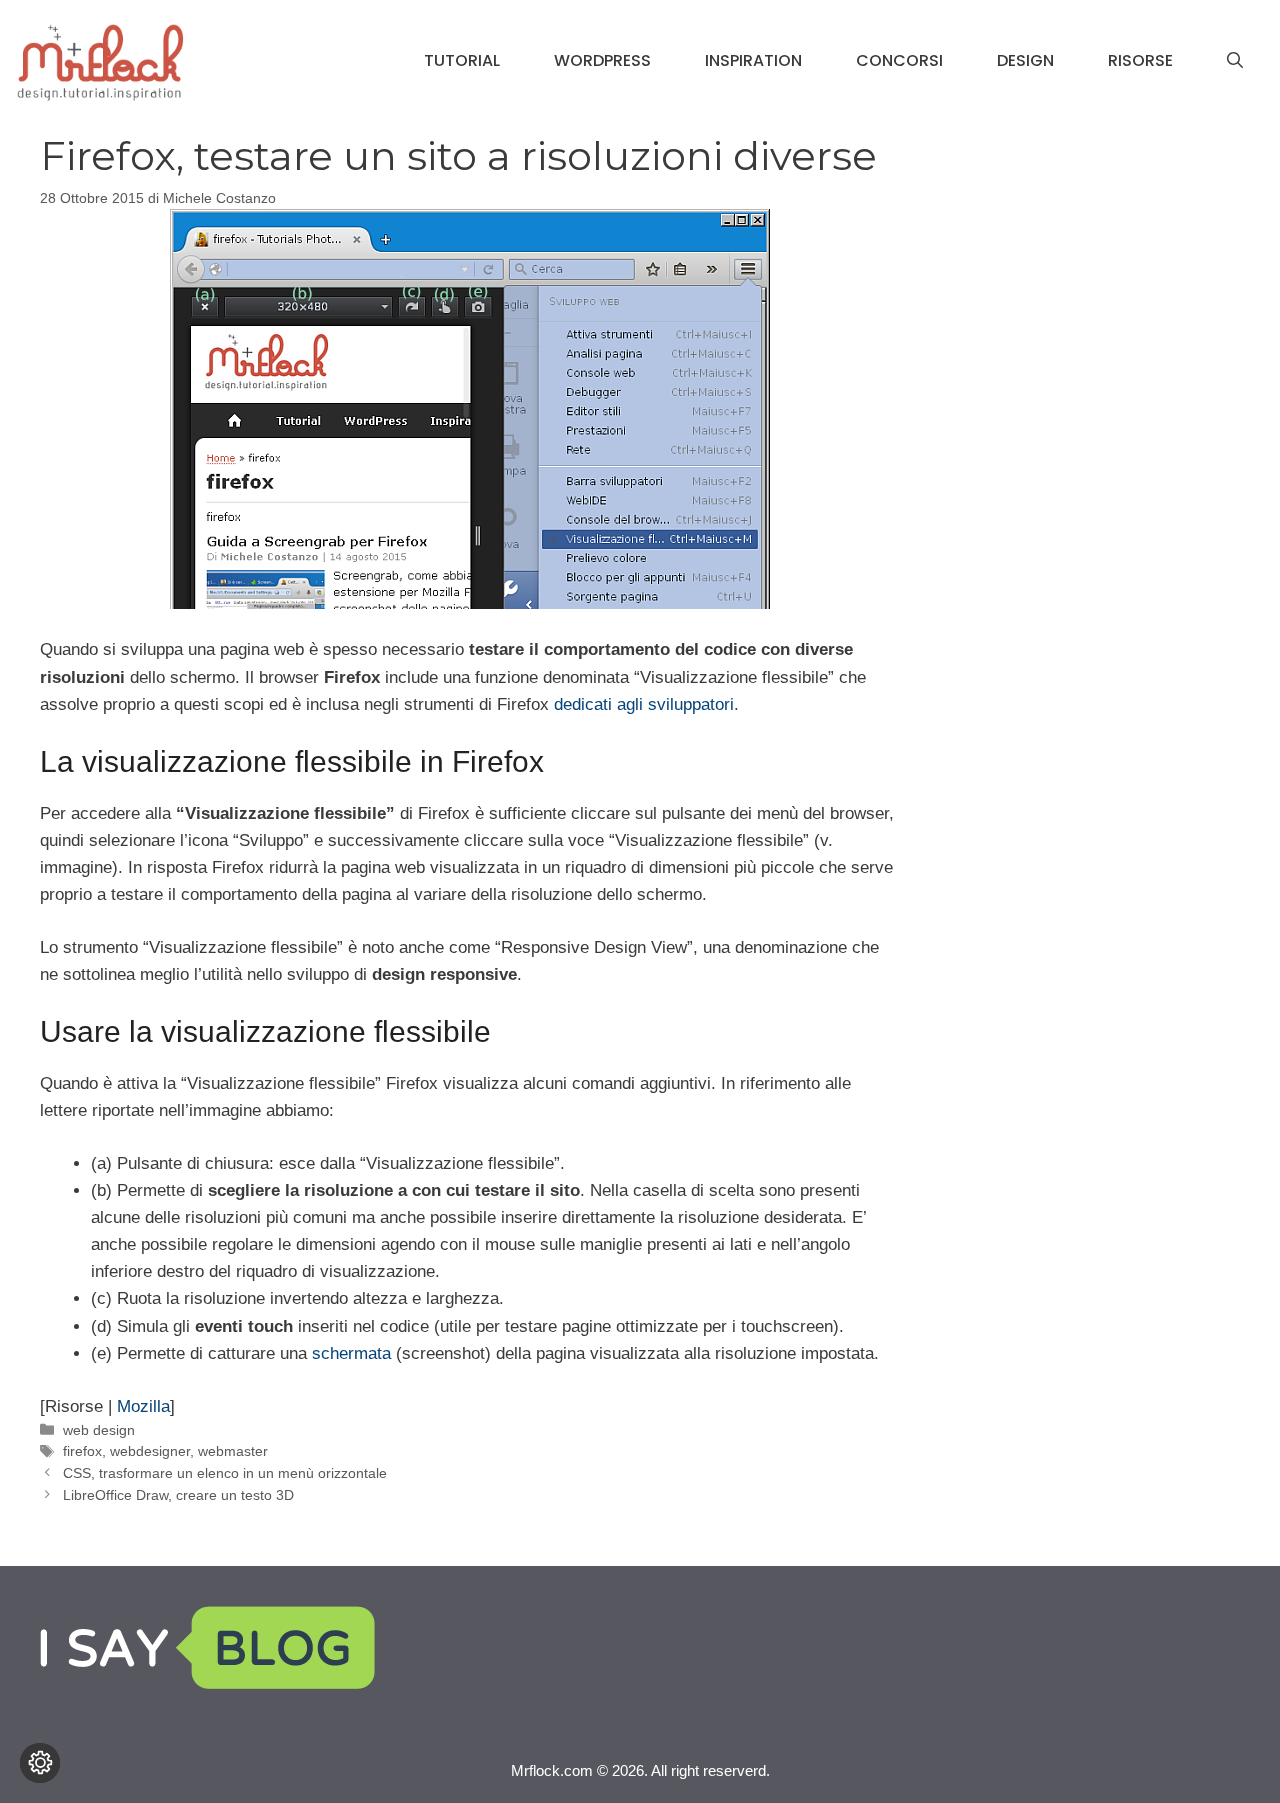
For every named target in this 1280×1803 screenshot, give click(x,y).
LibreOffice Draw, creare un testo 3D (178, 1495)
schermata (351, 1353)
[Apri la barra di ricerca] (1235, 61)
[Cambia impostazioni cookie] (40, 1763)
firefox (82, 1451)
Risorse (1140, 60)
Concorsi (899, 60)
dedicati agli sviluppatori (644, 704)
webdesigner (150, 1451)
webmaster (233, 1451)
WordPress (602, 60)
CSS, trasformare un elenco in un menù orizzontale (225, 1473)
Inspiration (753, 60)
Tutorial (462, 60)
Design (1025, 60)
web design (99, 1430)
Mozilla (143, 1406)
